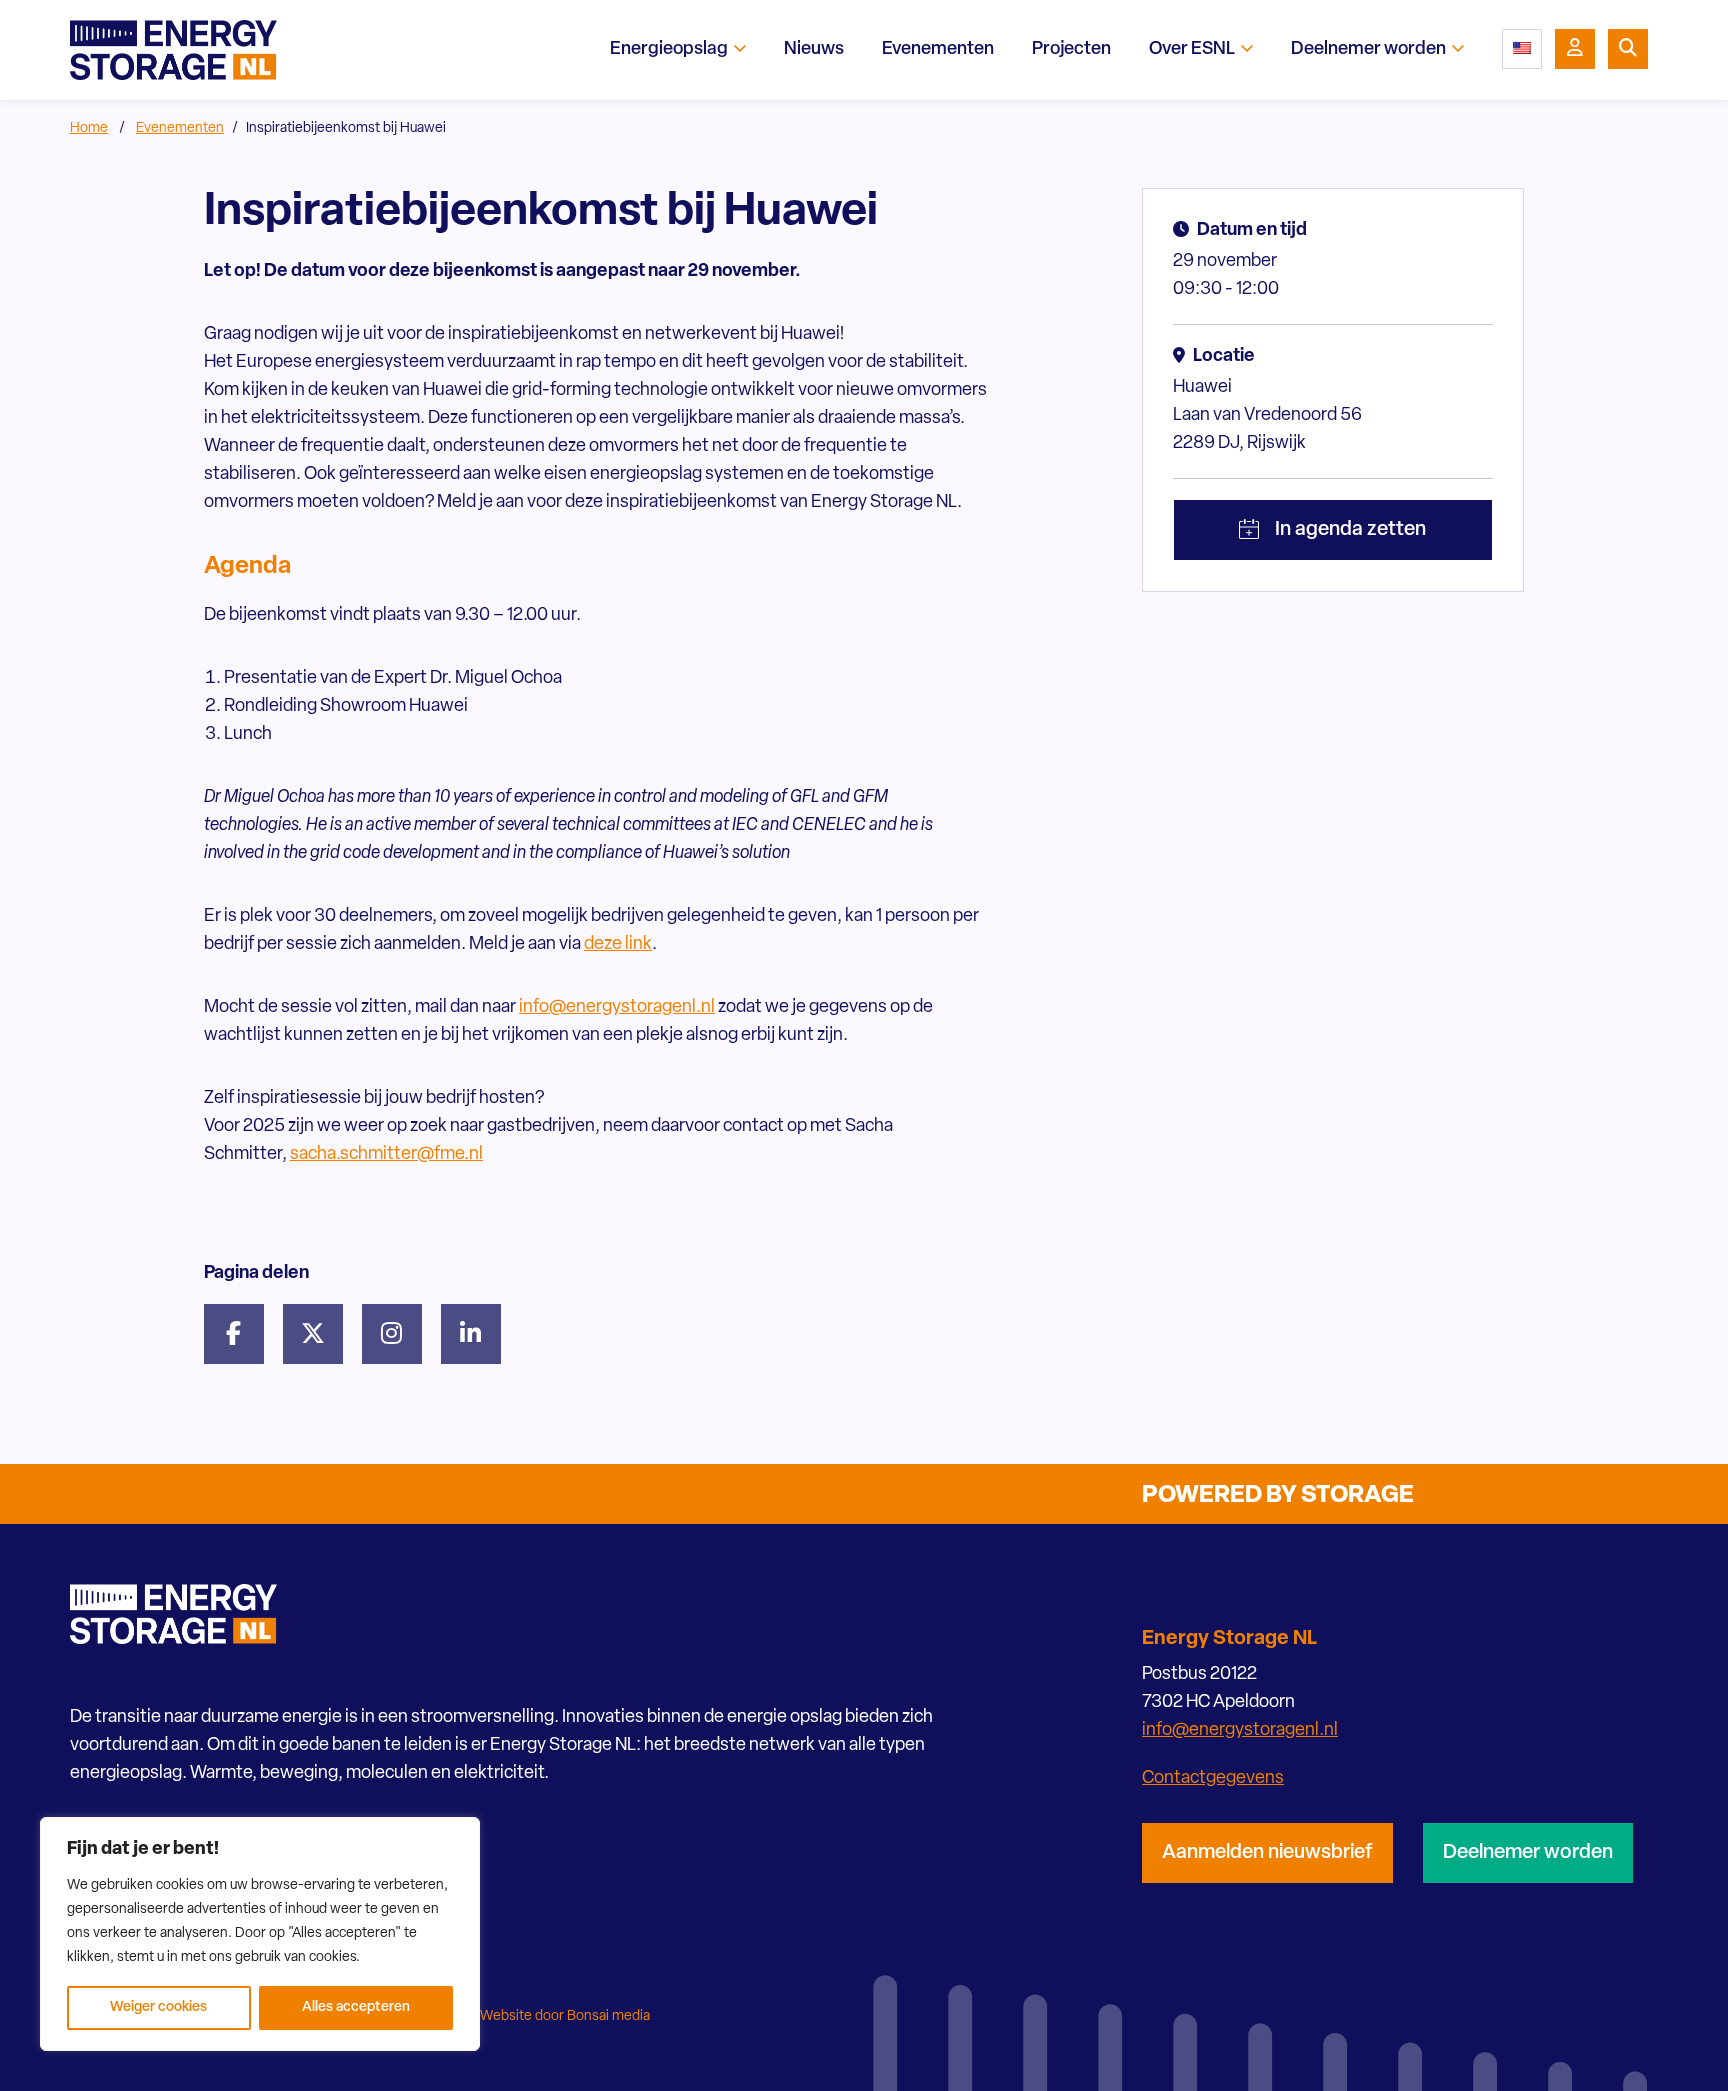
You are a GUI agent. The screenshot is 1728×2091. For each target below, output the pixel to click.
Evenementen (180, 128)
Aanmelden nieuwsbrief (1267, 1853)
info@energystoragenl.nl (617, 1008)
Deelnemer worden (1528, 1853)
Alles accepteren (356, 2007)
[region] (260, 1934)
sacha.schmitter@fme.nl (386, 1155)
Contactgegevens (1213, 1779)
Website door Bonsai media (565, 2016)
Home (89, 128)
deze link (618, 945)
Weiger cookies (158, 2007)
